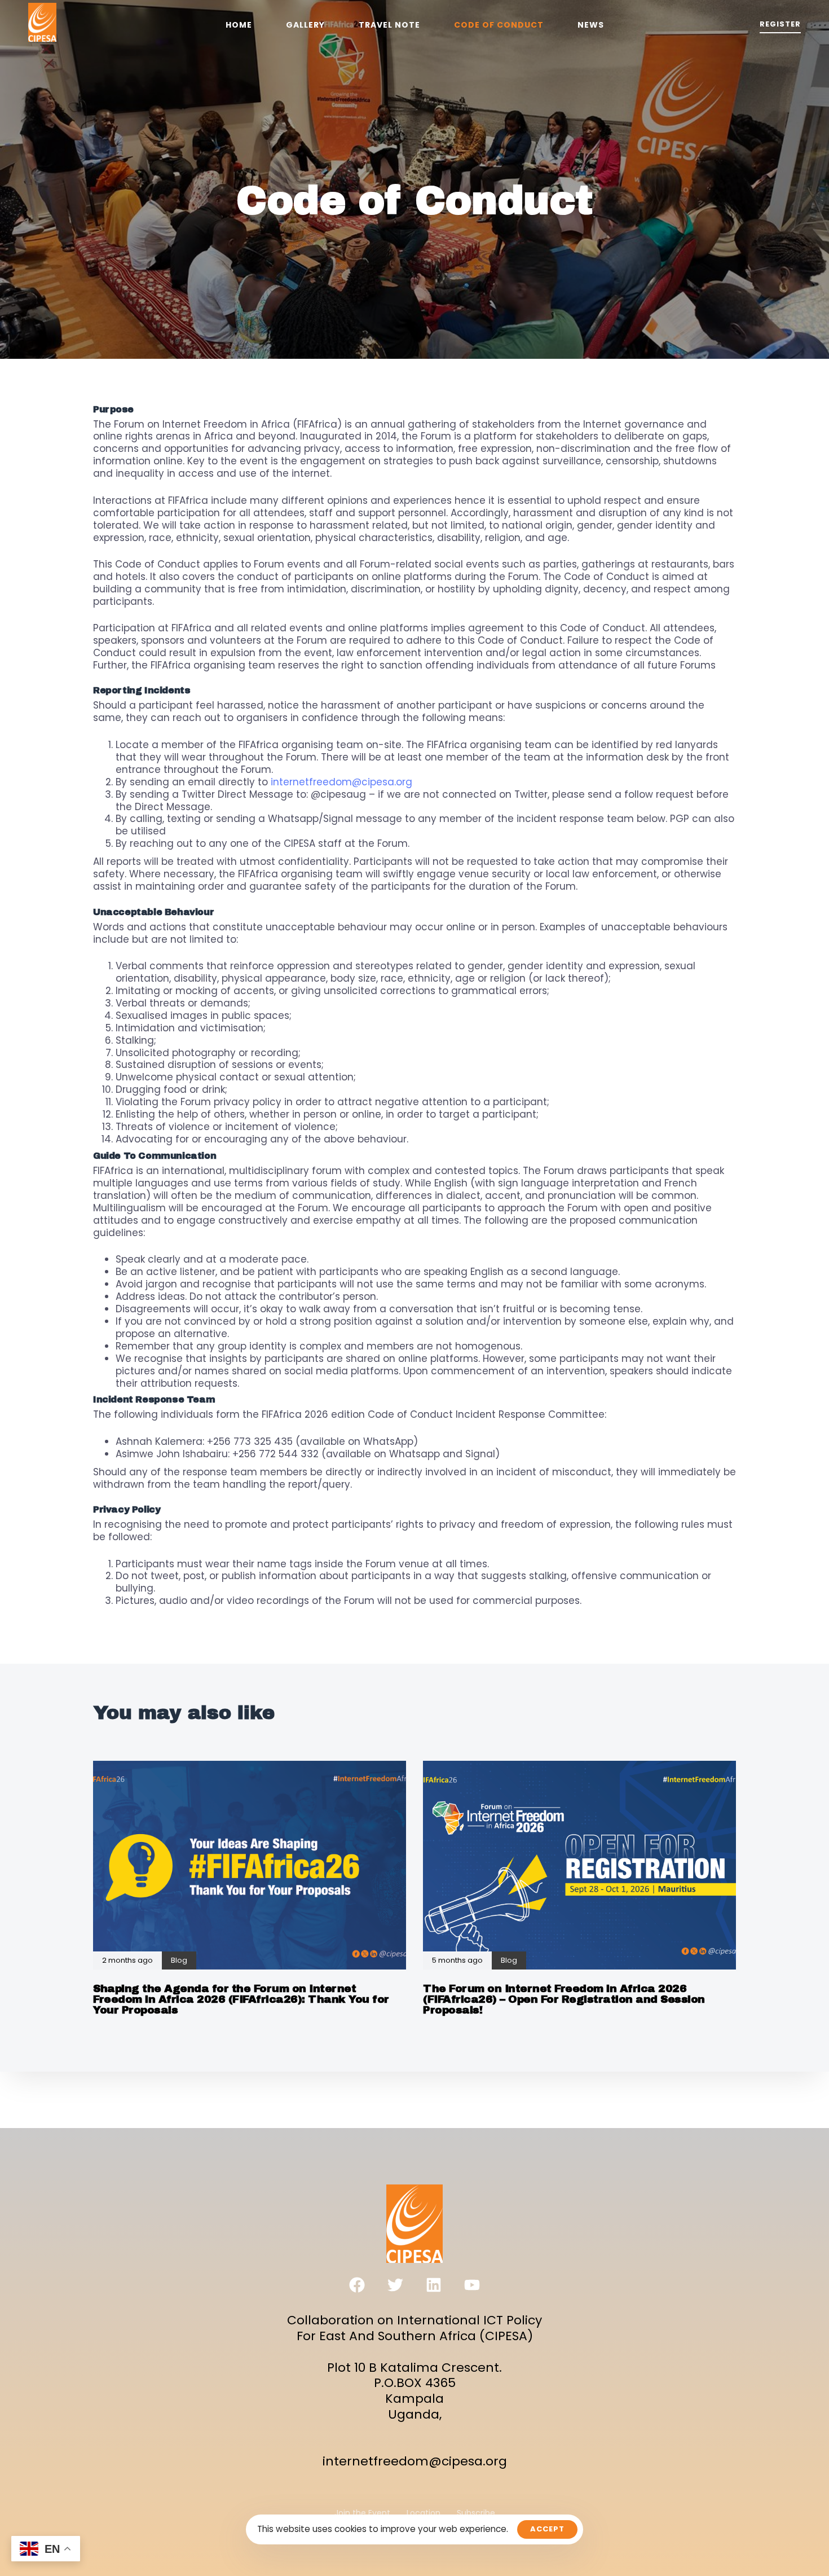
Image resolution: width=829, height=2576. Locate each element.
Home (239, 25)
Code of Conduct (499, 25)
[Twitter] (395, 2285)
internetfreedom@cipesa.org (341, 782)
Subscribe (476, 2513)
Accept (547, 2529)
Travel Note (389, 25)
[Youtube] (472, 2285)
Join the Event (362, 2513)
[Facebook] (357, 2285)
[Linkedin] (434, 2285)
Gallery (305, 25)
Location (424, 2513)
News (591, 25)
